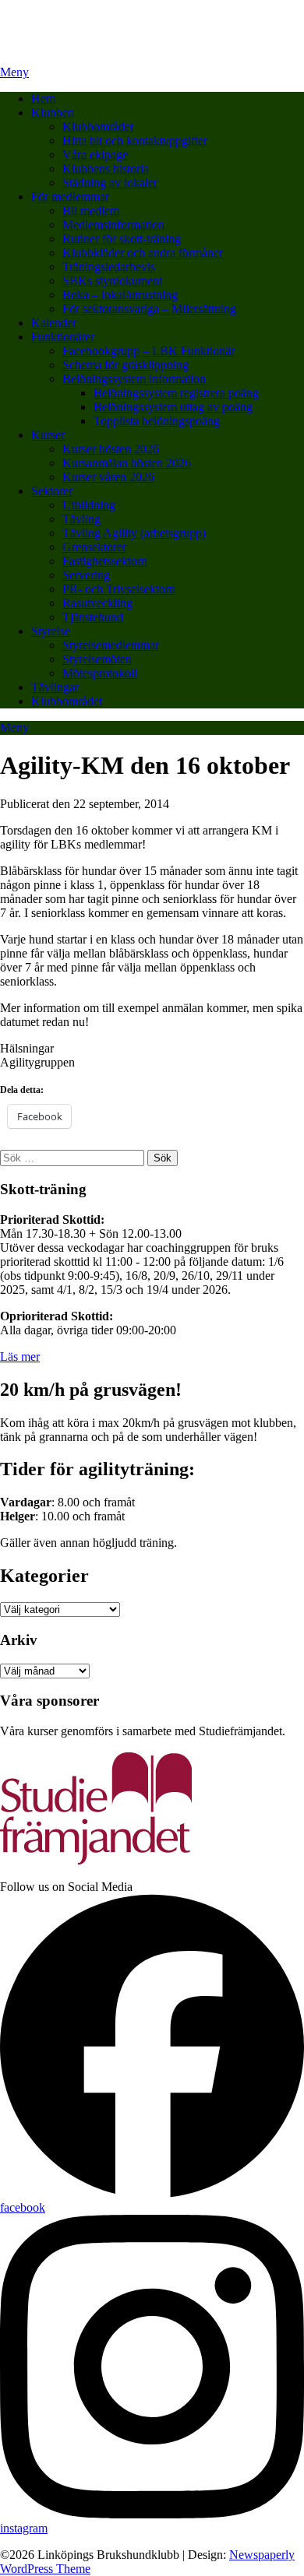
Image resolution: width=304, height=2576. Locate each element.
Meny (14, 72)
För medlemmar (70, 197)
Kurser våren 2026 (108, 477)
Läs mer (20, 1357)
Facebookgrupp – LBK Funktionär (148, 351)
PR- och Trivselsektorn (119, 589)
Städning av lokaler (110, 183)
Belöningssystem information (134, 379)
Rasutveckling (97, 603)
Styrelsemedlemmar (111, 645)
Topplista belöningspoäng (157, 421)
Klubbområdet (98, 127)
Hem (43, 98)
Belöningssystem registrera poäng (176, 393)
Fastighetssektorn (105, 561)
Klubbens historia (106, 169)
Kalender (54, 323)
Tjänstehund (93, 617)
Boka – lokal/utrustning (120, 295)
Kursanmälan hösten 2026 (127, 463)
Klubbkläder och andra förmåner (143, 253)
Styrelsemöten (97, 659)
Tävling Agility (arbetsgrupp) (134, 533)
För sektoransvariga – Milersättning (149, 309)
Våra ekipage (95, 155)
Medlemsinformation (113, 225)
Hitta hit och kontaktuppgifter (135, 141)
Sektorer (52, 491)
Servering (86, 575)
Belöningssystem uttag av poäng (173, 407)
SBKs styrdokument (112, 281)
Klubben (53, 112)
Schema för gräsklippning (125, 365)
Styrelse (51, 631)
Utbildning (89, 505)
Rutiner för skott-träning (122, 239)
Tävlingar (55, 687)
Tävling (81, 519)
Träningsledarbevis (109, 267)
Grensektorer (94, 547)
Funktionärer (63, 337)
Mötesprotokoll (100, 673)
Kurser (48, 435)
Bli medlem (91, 211)
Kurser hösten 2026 (111, 449)
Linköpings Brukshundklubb (71, 19)
